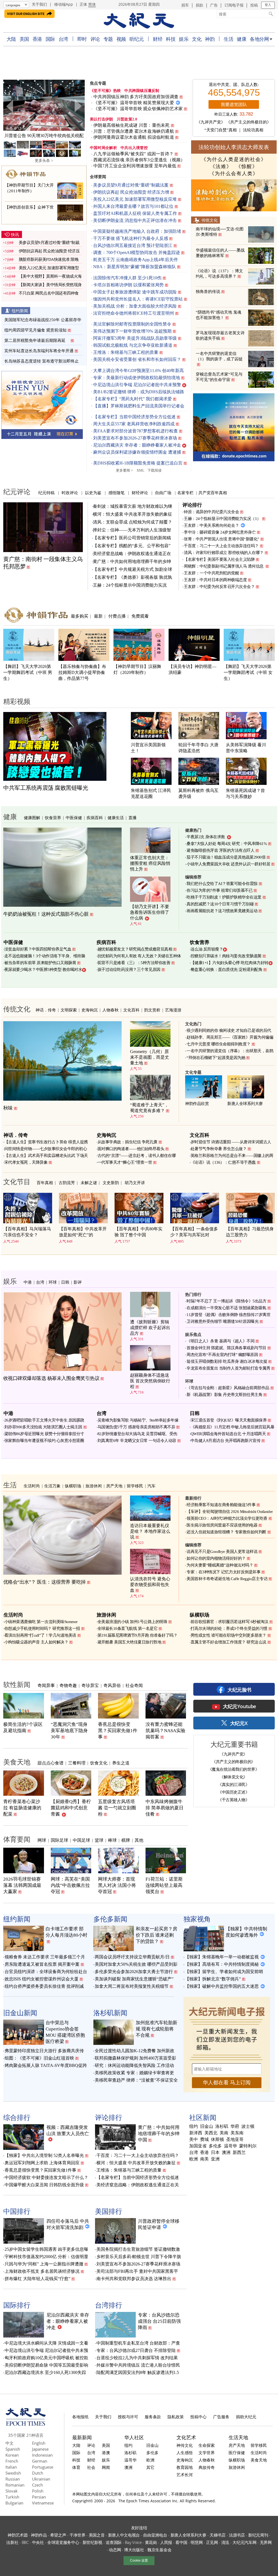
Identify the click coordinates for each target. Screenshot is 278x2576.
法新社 (12, 2542)
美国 (24, 39)
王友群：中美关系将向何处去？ (211, 525)
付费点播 (117, 616)
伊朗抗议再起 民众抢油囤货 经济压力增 (131, 192)
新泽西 (196, 2133)
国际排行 (17, 2305)
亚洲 (215, 2159)
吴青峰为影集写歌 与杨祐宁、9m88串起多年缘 (138, 1420)
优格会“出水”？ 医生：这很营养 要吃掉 (45, 1582)
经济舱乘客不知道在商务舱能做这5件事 (221, 1505)
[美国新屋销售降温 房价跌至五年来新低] (44, 105)
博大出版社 (134, 2550)
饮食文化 (99, 1763)
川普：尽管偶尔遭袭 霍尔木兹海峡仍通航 (134, 131)
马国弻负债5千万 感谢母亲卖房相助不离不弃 (136, 1427)
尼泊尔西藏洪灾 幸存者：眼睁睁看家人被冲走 (137, 445)
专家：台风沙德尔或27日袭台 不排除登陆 (136, 2350)
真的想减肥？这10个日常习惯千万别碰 (220, 904)
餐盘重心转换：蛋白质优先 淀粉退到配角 (227, 970)
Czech (37, 2485)
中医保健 (74, 818)
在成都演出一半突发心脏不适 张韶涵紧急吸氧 (226, 1308)
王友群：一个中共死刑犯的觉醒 (211, 573)
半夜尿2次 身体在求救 (206, 837)
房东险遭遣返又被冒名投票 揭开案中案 (42, 1964)
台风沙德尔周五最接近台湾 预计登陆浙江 (133, 245)
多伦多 (215, 2146)
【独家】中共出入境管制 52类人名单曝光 (44, 2155)
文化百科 (131, 1010)
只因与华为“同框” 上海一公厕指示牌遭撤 (44, 2264)
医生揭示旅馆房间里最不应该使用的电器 (222, 1525)
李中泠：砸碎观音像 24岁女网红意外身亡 (220, 532)
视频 (121, 39)
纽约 (194, 2126)
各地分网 (259, 39)
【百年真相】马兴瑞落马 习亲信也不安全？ (27, 1232)
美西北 (211, 2133)
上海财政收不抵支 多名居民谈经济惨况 (42, 2271)
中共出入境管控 (134, 148)
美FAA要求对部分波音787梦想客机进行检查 (135, 431)
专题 (108, 39)
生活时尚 (32, 1486)
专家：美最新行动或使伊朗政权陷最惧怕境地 (137, 378)
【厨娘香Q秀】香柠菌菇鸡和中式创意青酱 (71, 1808)
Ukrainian (41, 2479)
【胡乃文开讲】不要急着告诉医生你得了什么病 (150, 912)
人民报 (166, 2542)
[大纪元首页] (26, 2424)
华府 (235, 2126)
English (39, 2443)
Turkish (12, 2497)
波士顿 (248, 2126)
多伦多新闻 (110, 1919)
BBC (25, 2542)
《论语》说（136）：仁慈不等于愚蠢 (223, 1162)
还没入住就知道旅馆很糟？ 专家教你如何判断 (226, 1532)
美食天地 (17, 1762)
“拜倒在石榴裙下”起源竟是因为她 (216, 1058)
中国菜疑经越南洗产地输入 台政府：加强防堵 (137, 231)
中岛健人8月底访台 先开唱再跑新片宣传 (226, 1441)
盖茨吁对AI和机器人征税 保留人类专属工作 (135, 213)
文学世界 (207, 2453)
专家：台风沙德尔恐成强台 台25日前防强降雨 (159, 2321)
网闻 (106, 2467)
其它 (150, 2467)
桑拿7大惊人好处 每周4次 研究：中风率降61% (227, 844)
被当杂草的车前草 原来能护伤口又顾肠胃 (40, 963)
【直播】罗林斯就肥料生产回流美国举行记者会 (139, 406)
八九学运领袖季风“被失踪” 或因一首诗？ (133, 154)
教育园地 (185, 2467)
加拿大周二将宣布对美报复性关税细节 (132, 1986)
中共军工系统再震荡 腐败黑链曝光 (46, 788)
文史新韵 (111, 1182)
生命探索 (207, 2445)
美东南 (237, 2133)
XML (140, 470)
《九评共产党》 (211, 122)
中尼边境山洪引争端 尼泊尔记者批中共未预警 (137, 385)
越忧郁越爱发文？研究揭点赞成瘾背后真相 (135, 949)
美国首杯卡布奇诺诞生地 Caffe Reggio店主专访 (227, 1579)
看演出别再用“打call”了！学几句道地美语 (40, 1635)
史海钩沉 (90, 1010)
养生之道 (121, 1763)
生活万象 (52, 1486)
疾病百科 (95, 818)
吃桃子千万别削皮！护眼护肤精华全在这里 (224, 897)
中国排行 (17, 2211)
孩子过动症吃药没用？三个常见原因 (129, 970)
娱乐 (184, 39)
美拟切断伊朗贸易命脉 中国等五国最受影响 (46, 2365)
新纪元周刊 (258, 2535)
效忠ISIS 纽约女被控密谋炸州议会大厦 (42, 1979)
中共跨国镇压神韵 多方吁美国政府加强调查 (136, 97)
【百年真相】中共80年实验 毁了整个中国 (138, 1232)
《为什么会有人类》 (234, 174)
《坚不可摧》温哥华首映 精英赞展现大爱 (134, 103)
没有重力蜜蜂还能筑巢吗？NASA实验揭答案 (165, 1731)
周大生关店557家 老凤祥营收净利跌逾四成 (134, 424)
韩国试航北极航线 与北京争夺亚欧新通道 (133, 345)
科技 (171, 39)
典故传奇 (207, 2467)
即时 (82, 39)
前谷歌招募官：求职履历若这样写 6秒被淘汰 (230, 1622)
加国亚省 (198, 2146)
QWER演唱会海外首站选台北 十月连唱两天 (228, 1434)
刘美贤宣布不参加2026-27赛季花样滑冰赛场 (135, 438)
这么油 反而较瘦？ (207, 949)
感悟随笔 (116, 493)
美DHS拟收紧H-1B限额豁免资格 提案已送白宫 (138, 463)
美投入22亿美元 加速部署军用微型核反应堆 (135, 199)
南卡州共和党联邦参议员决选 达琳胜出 (134, 2279)
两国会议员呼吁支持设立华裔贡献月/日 (132, 1957)
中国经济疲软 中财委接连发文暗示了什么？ (46, 2177)
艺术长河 (185, 2475)
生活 (228, 39)
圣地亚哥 (235, 2140)
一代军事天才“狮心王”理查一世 (125, 1162)
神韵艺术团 (18, 2535)
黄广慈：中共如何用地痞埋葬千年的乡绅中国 (159, 2134)
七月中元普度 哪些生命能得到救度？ (219, 1044)
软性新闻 (17, 1684)
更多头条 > (44, 161)
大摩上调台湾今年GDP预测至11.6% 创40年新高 (138, 371)
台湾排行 (109, 2305)
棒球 (112, 1840)
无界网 (266, 2542)
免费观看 (140, 616)
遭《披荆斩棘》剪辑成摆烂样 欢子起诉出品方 (150, 1328)
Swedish (13, 2473)
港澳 (106, 2453)
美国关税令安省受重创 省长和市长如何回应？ (137, 359)
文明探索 (69, 1010)
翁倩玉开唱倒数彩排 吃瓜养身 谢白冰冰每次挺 (227, 1361)
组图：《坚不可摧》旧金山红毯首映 (39, 2058)
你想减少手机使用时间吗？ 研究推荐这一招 (42, 1628)
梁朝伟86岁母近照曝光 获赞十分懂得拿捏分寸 (44, 1434)
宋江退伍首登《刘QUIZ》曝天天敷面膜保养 (229, 1420)
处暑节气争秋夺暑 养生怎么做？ (219, 1149)
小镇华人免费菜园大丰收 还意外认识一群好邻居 (228, 864)
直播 (132, 818)
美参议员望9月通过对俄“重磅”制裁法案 (131, 185)
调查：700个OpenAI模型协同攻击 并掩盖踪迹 (137, 253)
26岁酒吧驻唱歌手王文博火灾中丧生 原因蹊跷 (44, 1420)
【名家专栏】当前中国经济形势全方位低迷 (134, 417)
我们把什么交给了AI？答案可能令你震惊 (222, 884)
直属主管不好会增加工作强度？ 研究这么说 (228, 1642)
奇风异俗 (112, 1685)
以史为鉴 (93, 493)
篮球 (99, 1840)
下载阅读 (154, 470)
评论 (95, 39)
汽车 (151, 1486)
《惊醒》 (247, 166)
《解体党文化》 (233, 1777)
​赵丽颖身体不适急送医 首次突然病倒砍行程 (150, 1381)
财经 (158, 39)
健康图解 (32, 818)
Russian (13, 2479)
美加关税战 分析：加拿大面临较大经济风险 (135, 306)
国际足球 (59, 1840)
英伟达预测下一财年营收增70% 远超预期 (132, 331)
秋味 (8, 1108)
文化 (197, 39)
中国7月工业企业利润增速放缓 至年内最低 (135, 166)
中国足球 (81, 1840)
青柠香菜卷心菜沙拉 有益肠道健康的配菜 (22, 1808)
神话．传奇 (46, 1010)
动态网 (115, 2550)
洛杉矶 (222, 2126)
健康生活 (116, 818)
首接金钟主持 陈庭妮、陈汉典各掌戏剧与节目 (226, 1348)
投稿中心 (198, 2417)
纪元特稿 (46, 493)
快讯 (15, 234)
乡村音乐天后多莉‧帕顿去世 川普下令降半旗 (139, 2257)
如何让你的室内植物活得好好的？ (216, 1558)
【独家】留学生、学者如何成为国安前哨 (224, 1972)
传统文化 (210, 220)
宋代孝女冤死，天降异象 (26, 1162)
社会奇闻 (134, 1685)
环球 (53, 1282)
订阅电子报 (234, 5)
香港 (37, 39)
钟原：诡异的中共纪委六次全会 (211, 512)
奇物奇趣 (68, 1685)
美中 (194, 2140)
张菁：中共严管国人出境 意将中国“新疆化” (222, 539)
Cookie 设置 (139, 2560)
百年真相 (45, 1182)
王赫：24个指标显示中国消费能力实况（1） (222, 519)
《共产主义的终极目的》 (249, 122)
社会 (91, 2467)
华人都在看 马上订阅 (227, 2083)
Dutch (38, 2473)
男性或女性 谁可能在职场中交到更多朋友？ (228, 1635)
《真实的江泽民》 (233, 1784)
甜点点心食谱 (50, 1763)
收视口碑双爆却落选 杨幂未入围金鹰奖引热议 (51, 1378)
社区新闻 (203, 2117)
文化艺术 (186, 2437)
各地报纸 (80, 2417)
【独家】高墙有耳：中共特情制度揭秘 (222, 1964)
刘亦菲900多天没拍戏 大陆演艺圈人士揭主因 (43, 1427)
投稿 (254, 5)
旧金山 (207, 2126)
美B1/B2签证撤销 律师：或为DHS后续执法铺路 (139, 392)
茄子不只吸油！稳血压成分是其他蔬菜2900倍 (226, 857)
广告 (214, 5)
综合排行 (17, 2117)
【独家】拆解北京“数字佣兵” (213, 1979)
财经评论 (140, 493)
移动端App (64, 4)
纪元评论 (17, 491)
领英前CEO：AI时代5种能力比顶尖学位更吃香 (227, 1518)
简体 (92, 4)
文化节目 (17, 1181)
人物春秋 (110, 1010)
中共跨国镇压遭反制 (142, 91)
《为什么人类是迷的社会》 (234, 159)
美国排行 (109, 2211)
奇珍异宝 (90, 1685)
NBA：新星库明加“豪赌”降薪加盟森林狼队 (135, 267)
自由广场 (163, 493)
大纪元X (239, 1723)
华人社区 (134, 2437)
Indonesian (42, 2455)
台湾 (63, 39)
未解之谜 (89, 1182)
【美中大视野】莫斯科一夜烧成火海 (50, 276)
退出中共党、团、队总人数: (234, 85)
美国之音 (97, 2535)
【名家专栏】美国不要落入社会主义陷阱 (219, 559)
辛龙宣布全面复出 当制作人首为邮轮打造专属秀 (228, 1368)
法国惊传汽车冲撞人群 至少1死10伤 (127, 278)
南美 (204, 2159)
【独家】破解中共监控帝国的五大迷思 (222, 1986)
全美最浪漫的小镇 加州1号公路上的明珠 (132, 1622)
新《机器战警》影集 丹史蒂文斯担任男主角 (224, 1395)
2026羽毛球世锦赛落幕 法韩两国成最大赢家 (22, 1885)
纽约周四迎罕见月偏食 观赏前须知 (35, 330)
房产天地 (114, 1486)
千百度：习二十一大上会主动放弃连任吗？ (221, 546)
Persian (39, 2497)
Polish (38, 2491)
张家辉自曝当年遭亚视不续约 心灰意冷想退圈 (44, 1441)
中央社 (38, 2542)
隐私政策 (176, 2417)
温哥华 (230, 2146)
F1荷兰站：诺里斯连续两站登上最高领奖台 (164, 1885)
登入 (268, 5)
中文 (10, 2443)
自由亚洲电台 (155, 2535)
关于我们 (39, 4)
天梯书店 (218, 2535)
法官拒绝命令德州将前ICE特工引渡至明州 (134, 313)
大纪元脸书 (239, 1690)
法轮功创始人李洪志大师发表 (234, 147)
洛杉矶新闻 (110, 2013)
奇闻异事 (46, 1685)
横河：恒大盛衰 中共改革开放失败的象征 (132, 514)
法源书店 (237, 2535)
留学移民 (135, 1486)
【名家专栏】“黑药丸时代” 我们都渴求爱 (132, 399)
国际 (50, 39)
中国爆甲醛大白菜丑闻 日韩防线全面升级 (44, 2185)
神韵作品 (39, 2535)
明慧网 (197, 2542)
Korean (12, 2455)
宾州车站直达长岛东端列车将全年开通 (39, 351)
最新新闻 (82, 2437)
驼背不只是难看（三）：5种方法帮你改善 (134, 963)
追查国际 (114, 2542)
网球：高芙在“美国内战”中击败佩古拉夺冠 (70, 1885)
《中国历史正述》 (233, 1792)
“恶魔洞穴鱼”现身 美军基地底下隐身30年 (69, 1731)
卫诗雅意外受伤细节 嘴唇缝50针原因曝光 (222, 1321)
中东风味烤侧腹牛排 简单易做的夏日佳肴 (165, 1808)
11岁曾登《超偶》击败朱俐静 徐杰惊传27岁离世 (228, 1315)
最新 (98, 616)
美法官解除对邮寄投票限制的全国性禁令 (132, 324)
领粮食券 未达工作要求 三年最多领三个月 (45, 1957)
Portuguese (43, 2467)
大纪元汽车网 (244, 2542)
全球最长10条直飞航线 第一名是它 (128, 1628)
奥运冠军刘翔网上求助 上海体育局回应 (42, 2163)
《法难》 (221, 166)
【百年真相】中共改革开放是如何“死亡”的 (83, 1232)
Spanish (13, 2449)
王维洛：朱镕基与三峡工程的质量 (126, 352)
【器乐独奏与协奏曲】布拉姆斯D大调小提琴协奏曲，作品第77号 (82, 672)
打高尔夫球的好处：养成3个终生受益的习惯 (229, 1628)
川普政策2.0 (127, 119)
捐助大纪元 (246, 2417)
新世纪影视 (93, 2542)
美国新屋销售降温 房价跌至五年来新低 (44, 136)
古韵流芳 (67, 1182)
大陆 (11, 39)
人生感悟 (185, 2453)
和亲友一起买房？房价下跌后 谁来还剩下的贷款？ (157, 1935)
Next (78, 106)
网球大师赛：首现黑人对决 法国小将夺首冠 (117, 1885)
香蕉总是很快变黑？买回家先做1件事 (118, 1731)
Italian (11, 2467)
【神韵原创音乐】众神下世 (29, 207)
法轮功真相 (253, 130)
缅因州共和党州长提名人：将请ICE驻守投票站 (138, 299)
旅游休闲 (94, 1486)
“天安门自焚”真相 (221, 130)
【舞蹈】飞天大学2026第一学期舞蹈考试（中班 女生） (248, 672)
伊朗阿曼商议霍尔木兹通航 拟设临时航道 (134, 137)
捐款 (200, 5)
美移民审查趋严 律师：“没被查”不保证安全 (136, 2080)
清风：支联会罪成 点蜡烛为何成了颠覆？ (132, 522)
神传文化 (185, 2445)
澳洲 (226, 2153)
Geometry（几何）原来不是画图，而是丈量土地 (150, 1057)
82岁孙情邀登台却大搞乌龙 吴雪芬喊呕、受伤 (137, 1434)
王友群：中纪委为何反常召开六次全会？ (219, 587)
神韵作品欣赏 (197, 1104)
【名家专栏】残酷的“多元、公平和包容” (132, 546)
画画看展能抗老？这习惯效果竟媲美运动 (222, 911)
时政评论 (70, 493)
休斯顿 (217, 2140)
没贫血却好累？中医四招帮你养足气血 (38, 949)
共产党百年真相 (213, 493)
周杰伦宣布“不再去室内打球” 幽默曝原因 (222, 1355)
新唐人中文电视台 (124, 2535)
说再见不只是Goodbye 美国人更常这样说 (222, 1552)
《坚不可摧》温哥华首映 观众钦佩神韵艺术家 (138, 109)
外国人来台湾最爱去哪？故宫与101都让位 (133, 206)
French (12, 2461)
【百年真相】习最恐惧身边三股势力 (250, 1232)
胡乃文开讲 (135, 1182)
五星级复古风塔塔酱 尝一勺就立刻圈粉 (117, 1808)
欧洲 (194, 2159)
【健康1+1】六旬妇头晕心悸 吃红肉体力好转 (230, 963)
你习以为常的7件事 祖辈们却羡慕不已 (219, 890)
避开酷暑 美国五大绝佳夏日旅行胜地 (129, 1642)
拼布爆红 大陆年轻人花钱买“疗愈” (37, 2279)
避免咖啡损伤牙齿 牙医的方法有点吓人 (220, 850)
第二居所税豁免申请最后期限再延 (37, 340)
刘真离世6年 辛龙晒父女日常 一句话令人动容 (137, 1441)
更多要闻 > (124, 470)
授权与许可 (128, 2417)
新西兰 (239, 2153)
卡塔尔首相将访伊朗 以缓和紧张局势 (128, 285)
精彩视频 (17, 701)
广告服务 (221, 2417)
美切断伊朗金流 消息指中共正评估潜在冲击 (135, 220)
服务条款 (153, 2417)
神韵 (210, 39)
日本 (215, 2153)
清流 (225, 2542)
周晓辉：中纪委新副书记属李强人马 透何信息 (224, 566)
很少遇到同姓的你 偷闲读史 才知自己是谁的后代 (229, 1030)
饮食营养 (53, 818)
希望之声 (58, 2535)
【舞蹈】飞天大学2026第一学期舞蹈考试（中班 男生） (28, 672)
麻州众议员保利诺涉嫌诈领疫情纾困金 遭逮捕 (137, 452)
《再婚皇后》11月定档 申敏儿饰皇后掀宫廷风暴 (233, 1427)
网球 (42, 1840)
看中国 (181, 2542)
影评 (78, 1282)
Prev (10, 106)
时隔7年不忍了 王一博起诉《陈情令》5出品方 (226, 1301)
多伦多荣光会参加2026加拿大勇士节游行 (134, 1972)
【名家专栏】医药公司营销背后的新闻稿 (132, 538)
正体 (83, 4)
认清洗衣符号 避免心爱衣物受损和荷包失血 (150, 1585)
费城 (204, 2140)
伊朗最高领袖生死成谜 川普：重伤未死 (132, 125)
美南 (224, 2133)
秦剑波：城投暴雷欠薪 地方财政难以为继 (132, 506)
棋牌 (126, 1840)
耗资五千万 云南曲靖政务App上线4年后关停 (135, 260)
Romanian (15, 2485)
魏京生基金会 (159, 2550)
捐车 (185, 5)
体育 (76, 2467)
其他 (139, 1840)
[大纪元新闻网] (139, 21)
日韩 (65, 1282)
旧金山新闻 (20, 2013)
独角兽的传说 (208, 292)
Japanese (40, 2449)
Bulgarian (14, 2503)
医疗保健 (237, 2453)
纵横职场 (73, 1486)
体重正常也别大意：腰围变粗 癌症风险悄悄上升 (150, 863)
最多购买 (80, 616)
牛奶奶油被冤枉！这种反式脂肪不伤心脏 (46, 914)
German (40, 2461)
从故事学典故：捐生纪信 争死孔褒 (127, 1142)
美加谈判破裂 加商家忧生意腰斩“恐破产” (134, 1979)
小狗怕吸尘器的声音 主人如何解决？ (36, 1642)
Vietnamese (43, 2503)
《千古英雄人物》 (233, 1800)
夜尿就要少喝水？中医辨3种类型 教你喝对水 (43, 970)
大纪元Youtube (239, 1706)
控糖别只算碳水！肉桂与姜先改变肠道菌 (226, 956)
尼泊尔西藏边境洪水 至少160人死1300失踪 (45, 2372)
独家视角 (197, 1919)
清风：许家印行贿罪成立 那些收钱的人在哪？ (224, 553)
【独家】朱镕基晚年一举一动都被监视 (222, 1957)
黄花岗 (151, 2542)
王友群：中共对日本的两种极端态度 (215, 580)
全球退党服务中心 (63, 2542)
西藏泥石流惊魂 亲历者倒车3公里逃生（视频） (139, 160)
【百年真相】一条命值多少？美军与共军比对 (194, 1232)
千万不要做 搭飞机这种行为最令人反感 (131, 238)
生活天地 (238, 2437)
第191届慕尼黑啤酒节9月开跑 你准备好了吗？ (138, 1635)
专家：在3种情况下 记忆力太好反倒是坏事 (223, 1572)
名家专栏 (185, 493)
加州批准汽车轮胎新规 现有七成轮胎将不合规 (157, 2029)
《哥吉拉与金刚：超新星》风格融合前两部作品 (228, 1388)
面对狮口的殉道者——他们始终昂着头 (131, 1149)
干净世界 (78, 2535)
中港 (28, 1282)
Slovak (12, 2491)
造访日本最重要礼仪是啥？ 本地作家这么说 (150, 1531)
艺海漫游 (173, 1010)
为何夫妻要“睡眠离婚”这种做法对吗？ (220, 1565)
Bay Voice (133, 2542)
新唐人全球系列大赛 (245, 1104)
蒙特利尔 (248, 2146)
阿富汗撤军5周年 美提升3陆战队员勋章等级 (135, 338)
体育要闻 (17, 1839)
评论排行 (192, 505)
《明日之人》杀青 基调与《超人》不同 (220, 1341)
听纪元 (137, 39)
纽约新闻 (20, 311)
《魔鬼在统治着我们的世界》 (234, 1769)
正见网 (212, 2542)
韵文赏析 (152, 1010)
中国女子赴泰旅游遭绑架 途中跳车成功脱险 (135, 292)
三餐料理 (77, 1763)
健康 (241, 39)
